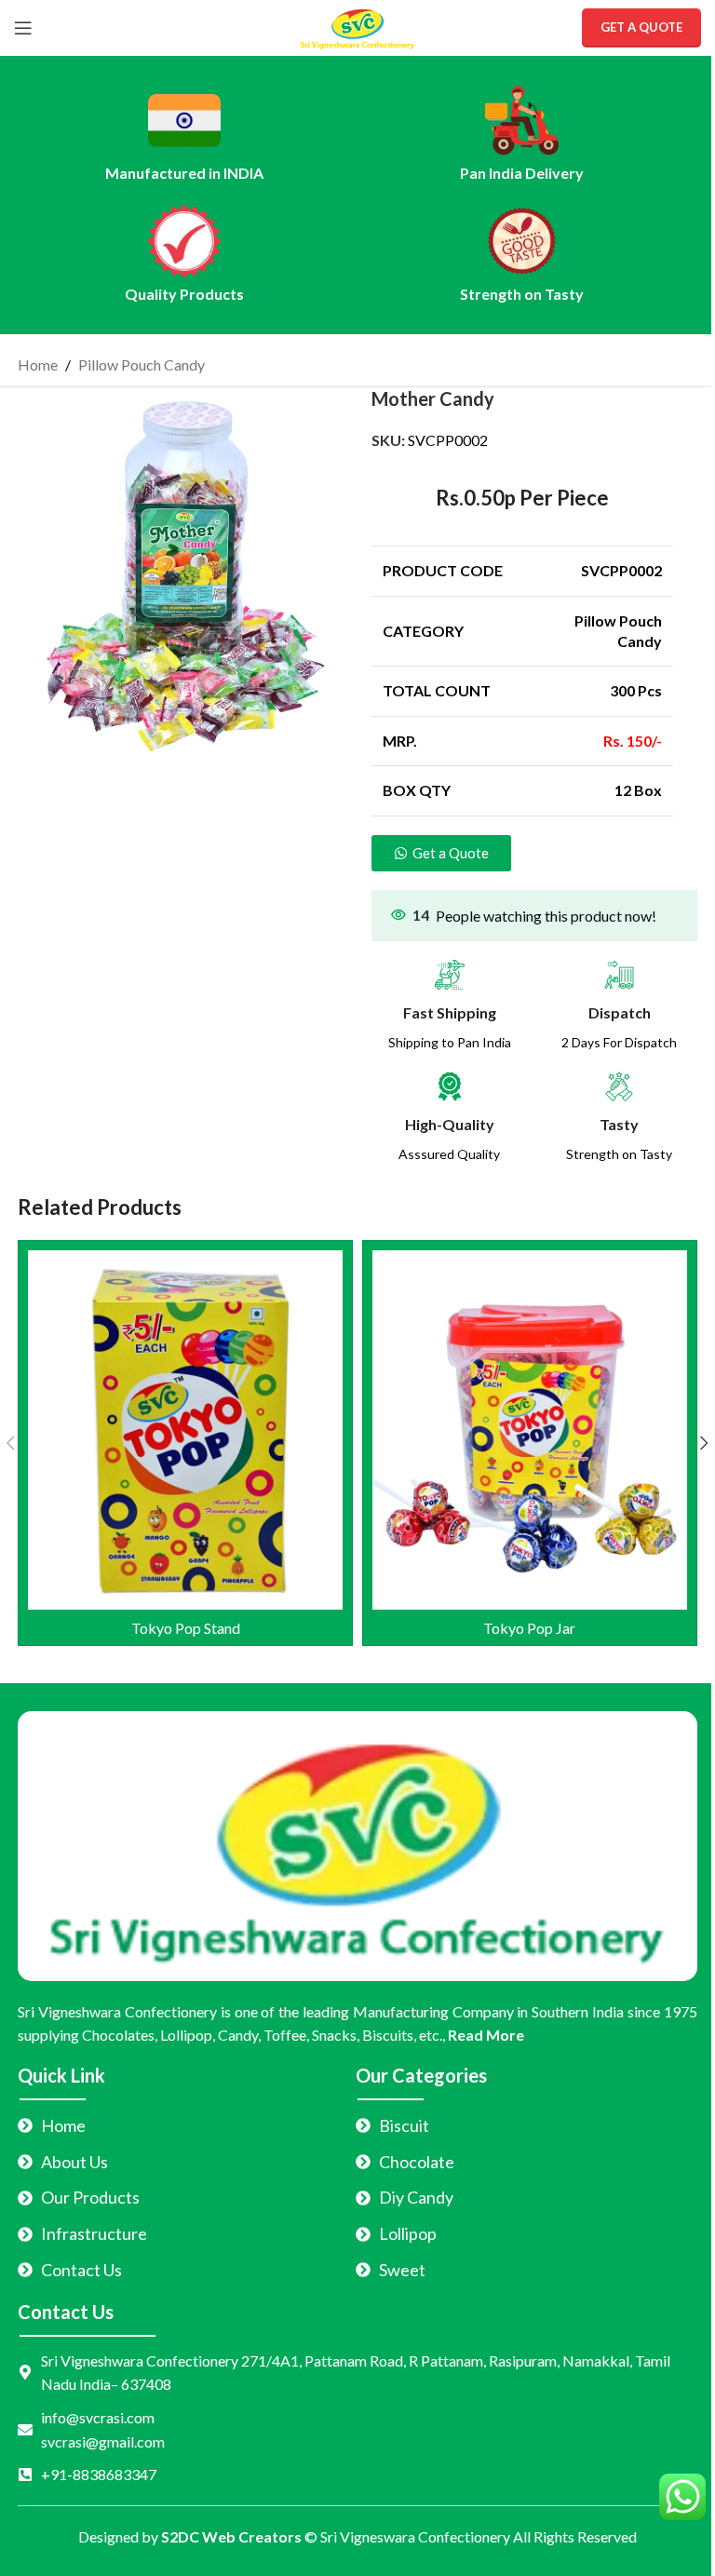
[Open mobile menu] (23, 28)
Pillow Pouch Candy (142, 364)
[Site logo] (357, 26)
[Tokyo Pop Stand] (185, 1430)
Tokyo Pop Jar (529, 1628)
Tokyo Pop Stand (186, 1628)
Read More (486, 2035)
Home (38, 364)
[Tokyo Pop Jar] (530, 1430)
